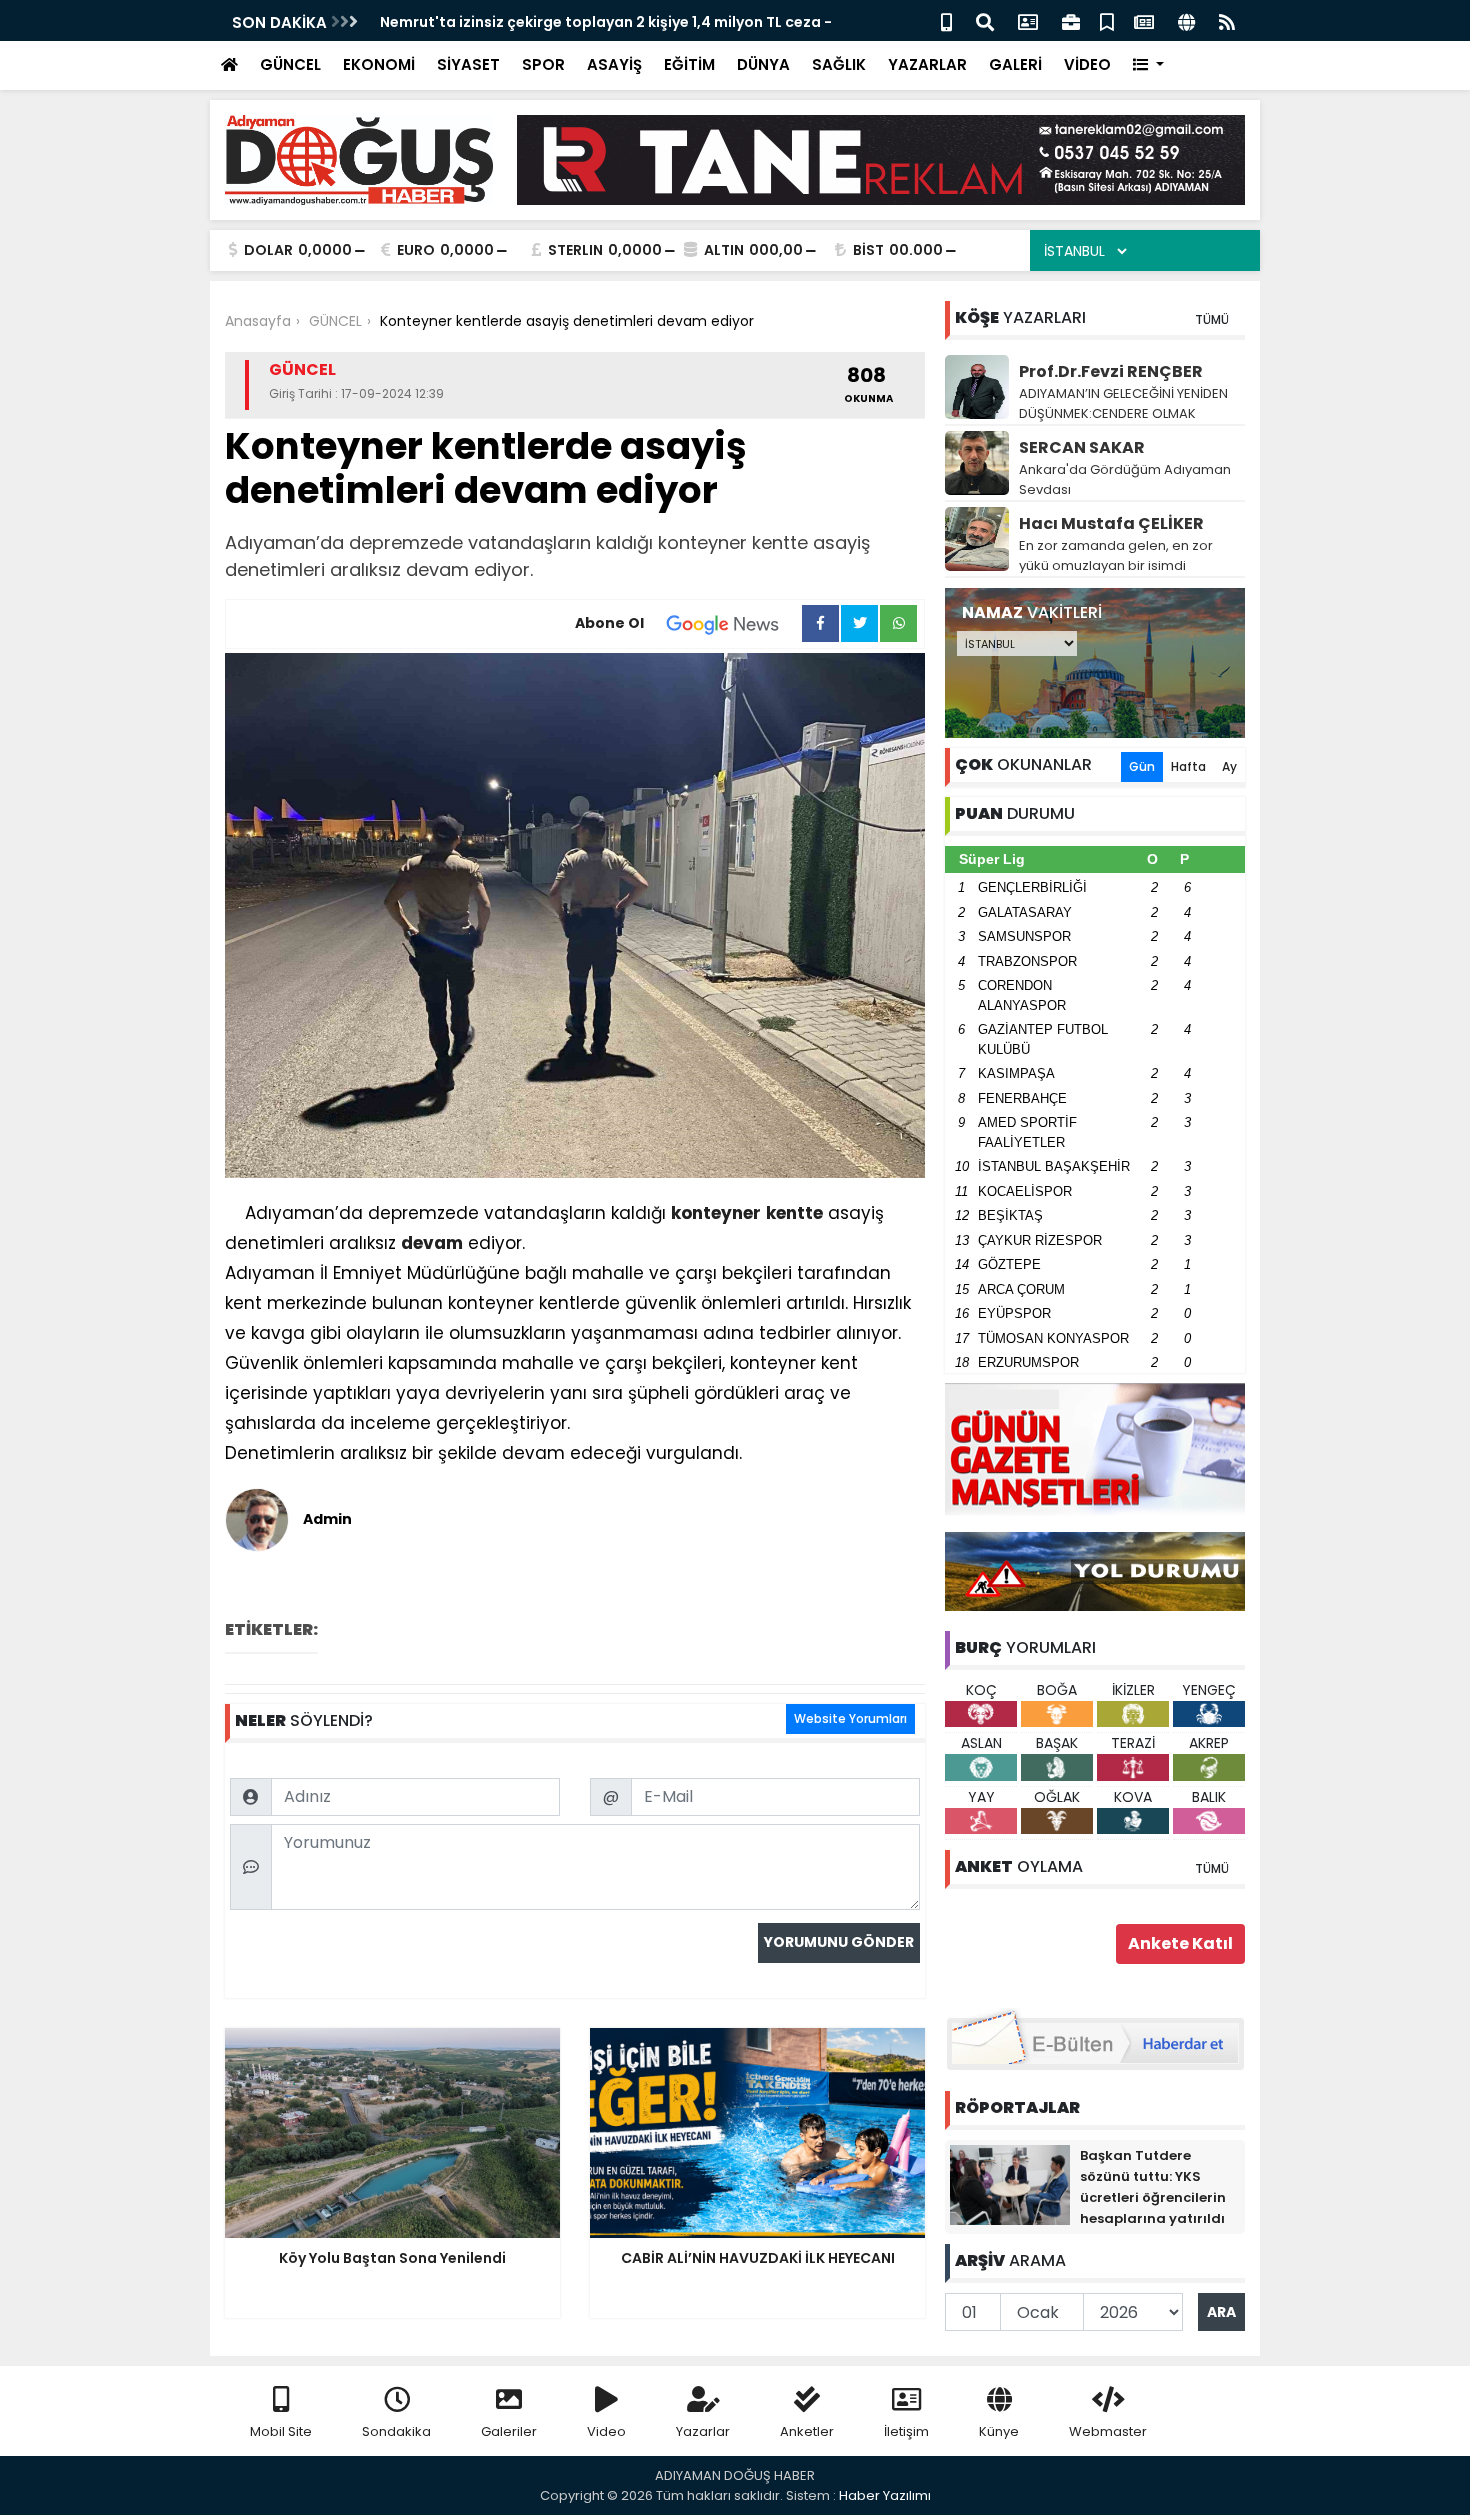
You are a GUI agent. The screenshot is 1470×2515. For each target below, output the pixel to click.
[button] (1148, 65)
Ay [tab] (1229, 766)
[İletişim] (1028, 20)
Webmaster (1108, 2431)
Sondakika (396, 2431)
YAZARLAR (927, 64)
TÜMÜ (1212, 319)
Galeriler (509, 2431)
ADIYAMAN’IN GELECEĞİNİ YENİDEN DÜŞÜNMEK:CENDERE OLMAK (1123, 403)
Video (606, 2431)
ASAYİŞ (614, 64)
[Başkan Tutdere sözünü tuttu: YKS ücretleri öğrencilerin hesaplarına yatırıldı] (1010, 2184)
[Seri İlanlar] (1107, 20)
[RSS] (1227, 20)
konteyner (716, 1213)
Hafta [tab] (1188, 766)
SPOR (543, 64)
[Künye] (1186, 20)
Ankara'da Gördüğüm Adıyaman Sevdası (1125, 479)
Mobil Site (281, 2431)
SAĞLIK (839, 64)
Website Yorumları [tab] (850, 1718)
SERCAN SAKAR (1082, 447)
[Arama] (985, 20)
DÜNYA (763, 64)
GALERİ (1015, 64)
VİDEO (1087, 64)
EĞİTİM (689, 64)
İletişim (906, 2431)
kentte (794, 1213)
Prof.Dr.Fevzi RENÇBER (1111, 371)
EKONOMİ (379, 64)
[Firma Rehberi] (1071, 20)
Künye (999, 2431)
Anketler (807, 2431)
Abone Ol (609, 623)
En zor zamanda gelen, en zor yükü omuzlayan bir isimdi (1116, 555)
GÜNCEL (290, 64)
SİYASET (468, 64)
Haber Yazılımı (885, 2495)
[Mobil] (946, 20)
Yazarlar (703, 2431)
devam (432, 1243)
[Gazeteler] (1144, 20)
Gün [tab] (1142, 766)
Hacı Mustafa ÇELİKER (1111, 523)
